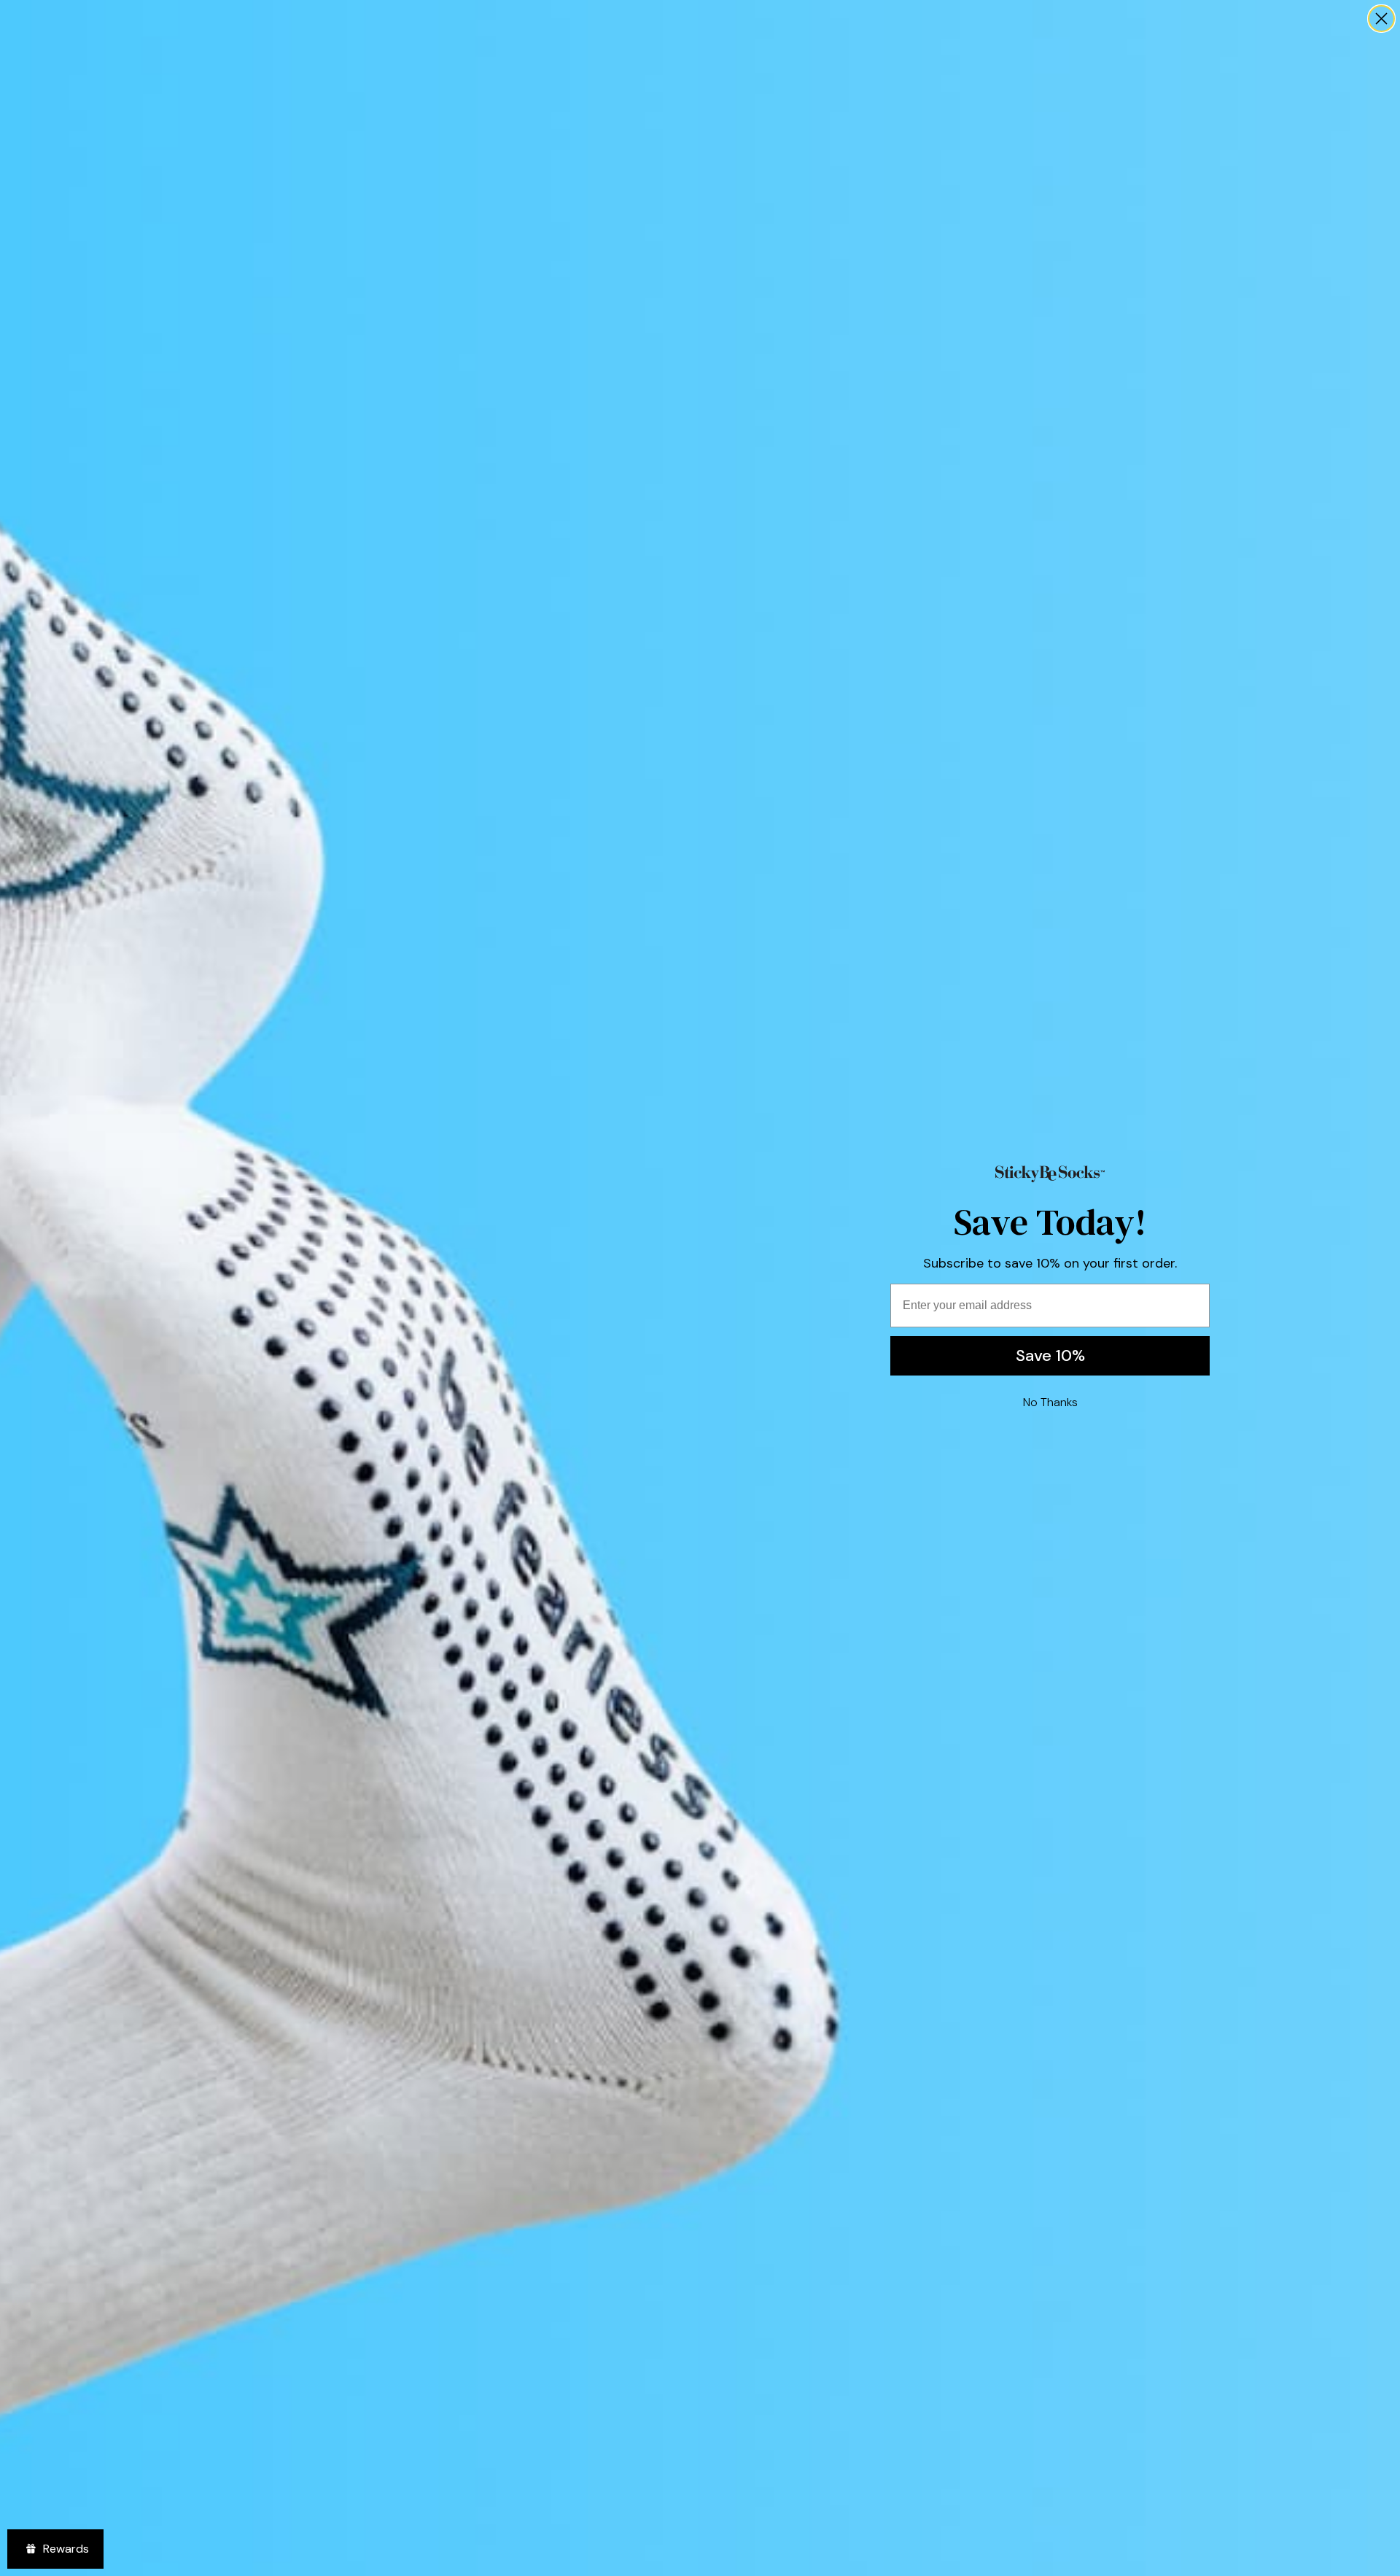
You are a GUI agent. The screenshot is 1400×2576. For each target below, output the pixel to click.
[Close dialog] (1381, 19)
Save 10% (1050, 1355)
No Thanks (1050, 1402)
